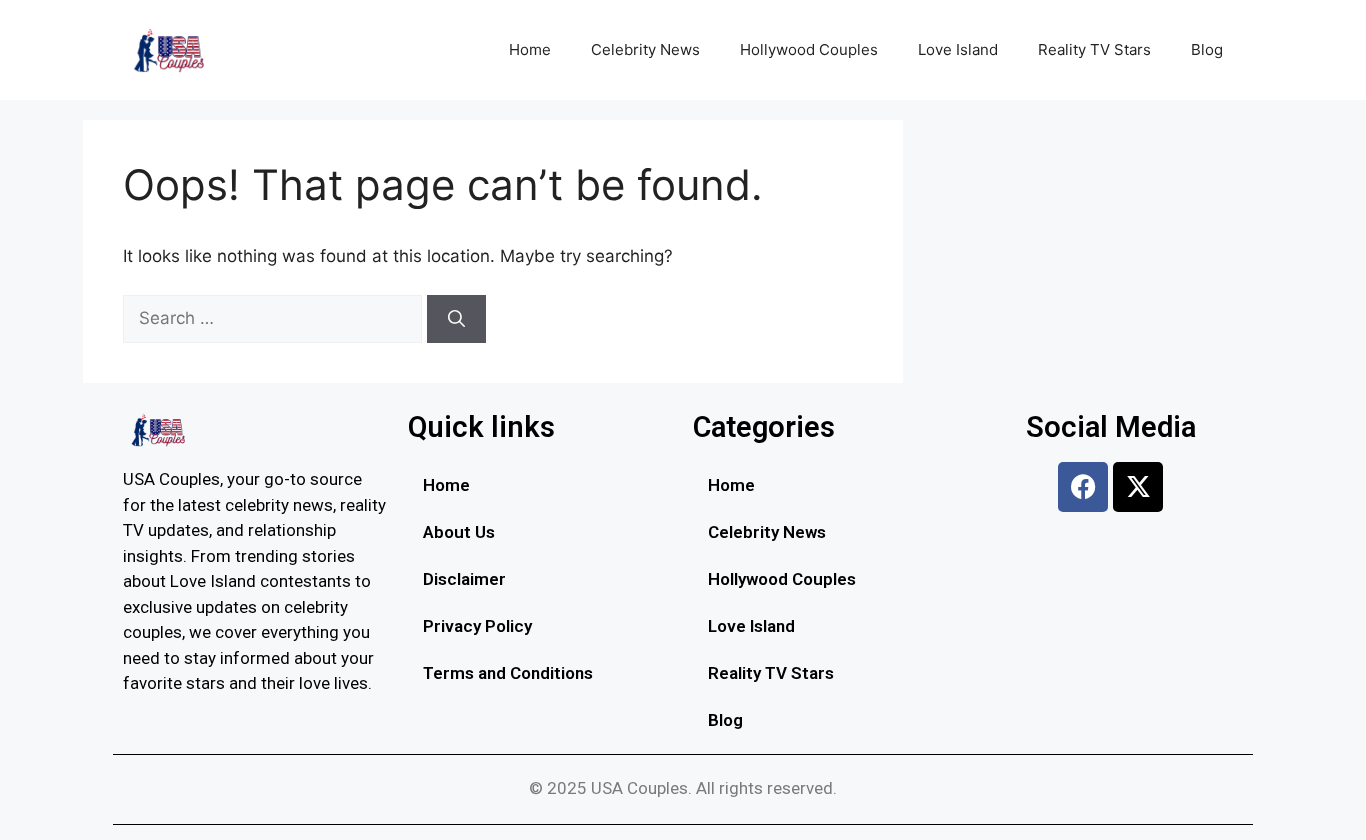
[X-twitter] (1138, 487)
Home (530, 49)
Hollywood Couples (809, 49)
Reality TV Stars (1094, 49)
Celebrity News (645, 49)
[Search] (456, 319)
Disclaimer (464, 579)
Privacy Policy (477, 626)
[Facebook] (1083, 487)
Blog (1207, 49)
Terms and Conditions (508, 673)
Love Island (958, 49)
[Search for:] (275, 318)
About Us (459, 532)
